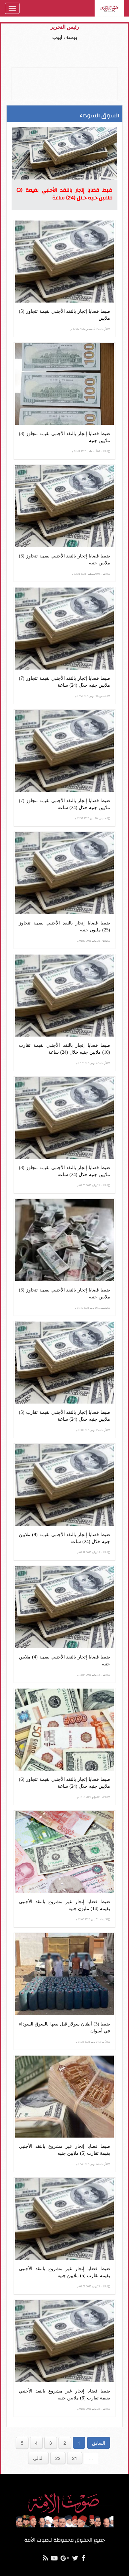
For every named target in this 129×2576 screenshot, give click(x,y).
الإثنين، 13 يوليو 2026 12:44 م (92, 1675)
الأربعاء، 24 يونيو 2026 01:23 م (92, 2042)
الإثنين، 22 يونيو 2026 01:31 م (92, 2409)
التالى (38, 2458)
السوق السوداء (100, 116)
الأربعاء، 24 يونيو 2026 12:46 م (92, 2164)
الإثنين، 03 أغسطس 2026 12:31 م (90, 574)
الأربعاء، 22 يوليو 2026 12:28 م (92, 1063)
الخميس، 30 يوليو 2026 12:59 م (91, 696)
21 (75, 2458)
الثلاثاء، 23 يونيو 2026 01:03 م (92, 2287)
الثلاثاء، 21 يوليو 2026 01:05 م (92, 1186)
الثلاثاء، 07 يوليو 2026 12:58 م (92, 1797)
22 (58, 2458)
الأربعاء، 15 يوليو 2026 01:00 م (92, 1430)
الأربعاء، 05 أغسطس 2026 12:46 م (89, 329)
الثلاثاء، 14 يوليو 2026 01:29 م (92, 1553)
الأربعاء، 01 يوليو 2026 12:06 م (92, 1920)
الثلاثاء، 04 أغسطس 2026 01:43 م (90, 451)
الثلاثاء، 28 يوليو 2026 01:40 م (92, 941)
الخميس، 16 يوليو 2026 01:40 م (91, 1308)
